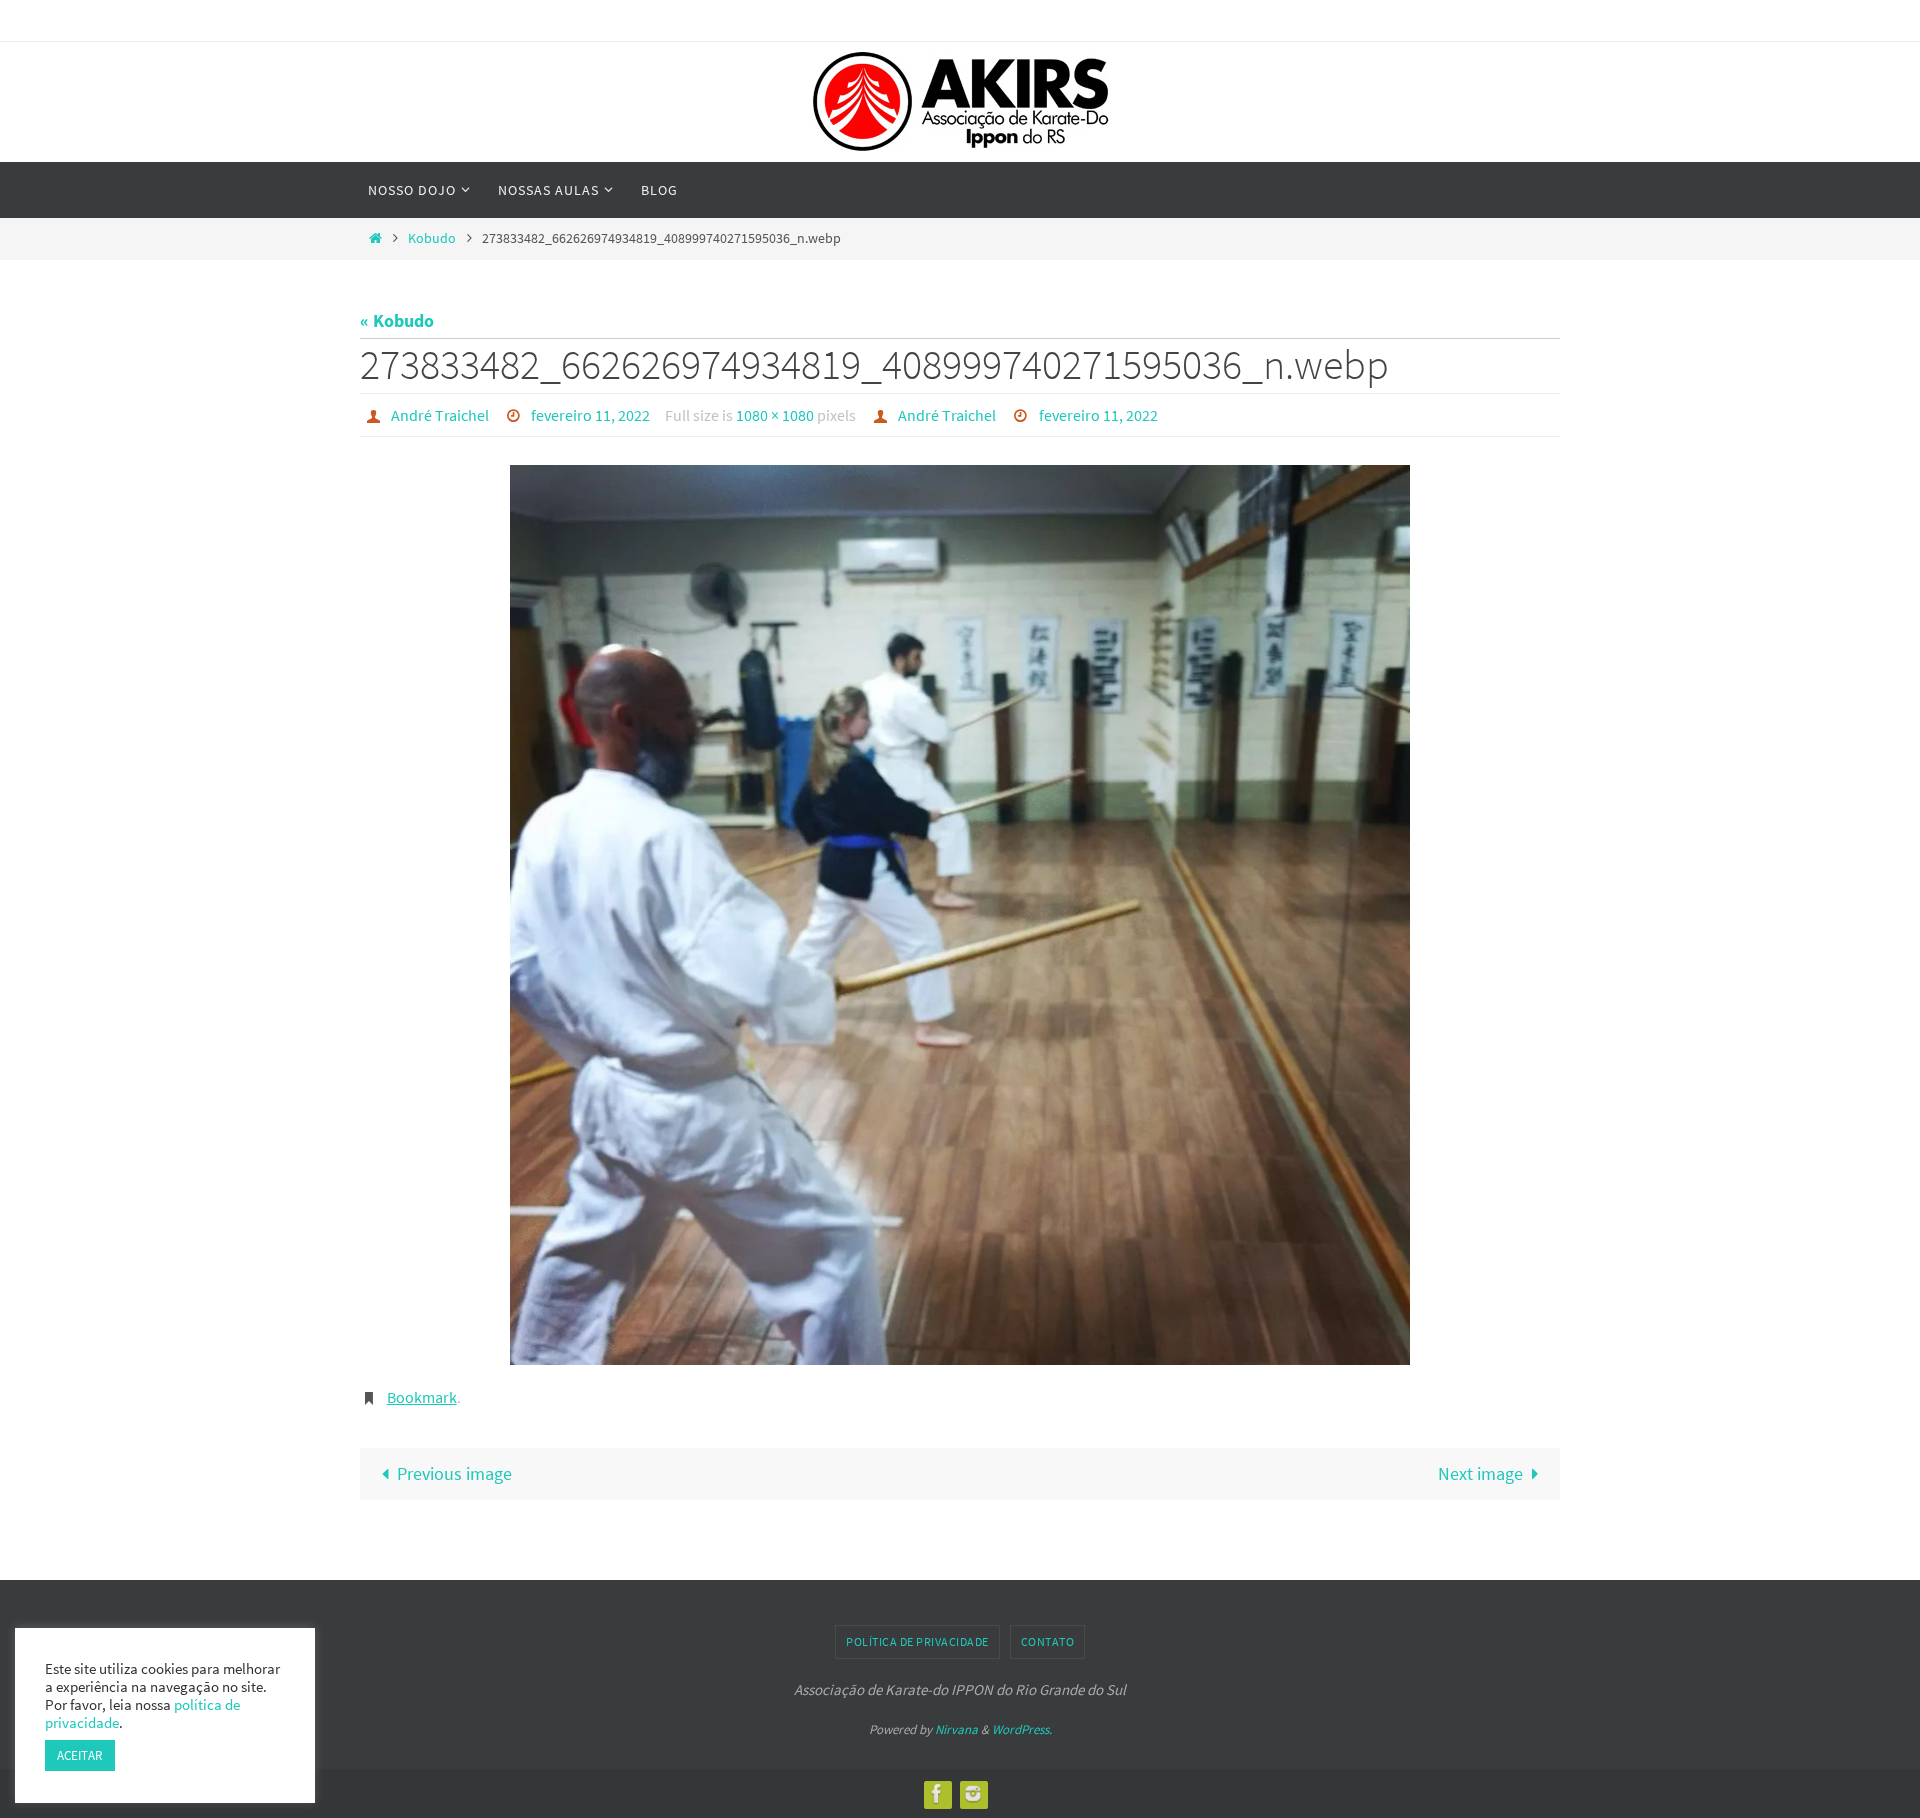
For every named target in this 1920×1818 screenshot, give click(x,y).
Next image (1480, 1473)
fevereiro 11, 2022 (590, 415)
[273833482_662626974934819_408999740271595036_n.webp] (960, 915)
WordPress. (1022, 1729)
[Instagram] (973, 1793)
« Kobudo (397, 320)
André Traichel (440, 415)
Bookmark (422, 1397)
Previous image (454, 1473)
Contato (1048, 1641)
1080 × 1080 (775, 415)
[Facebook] (937, 1793)
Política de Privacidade (917, 1641)
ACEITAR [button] (80, 1755)
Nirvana (956, 1729)
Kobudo (432, 238)
